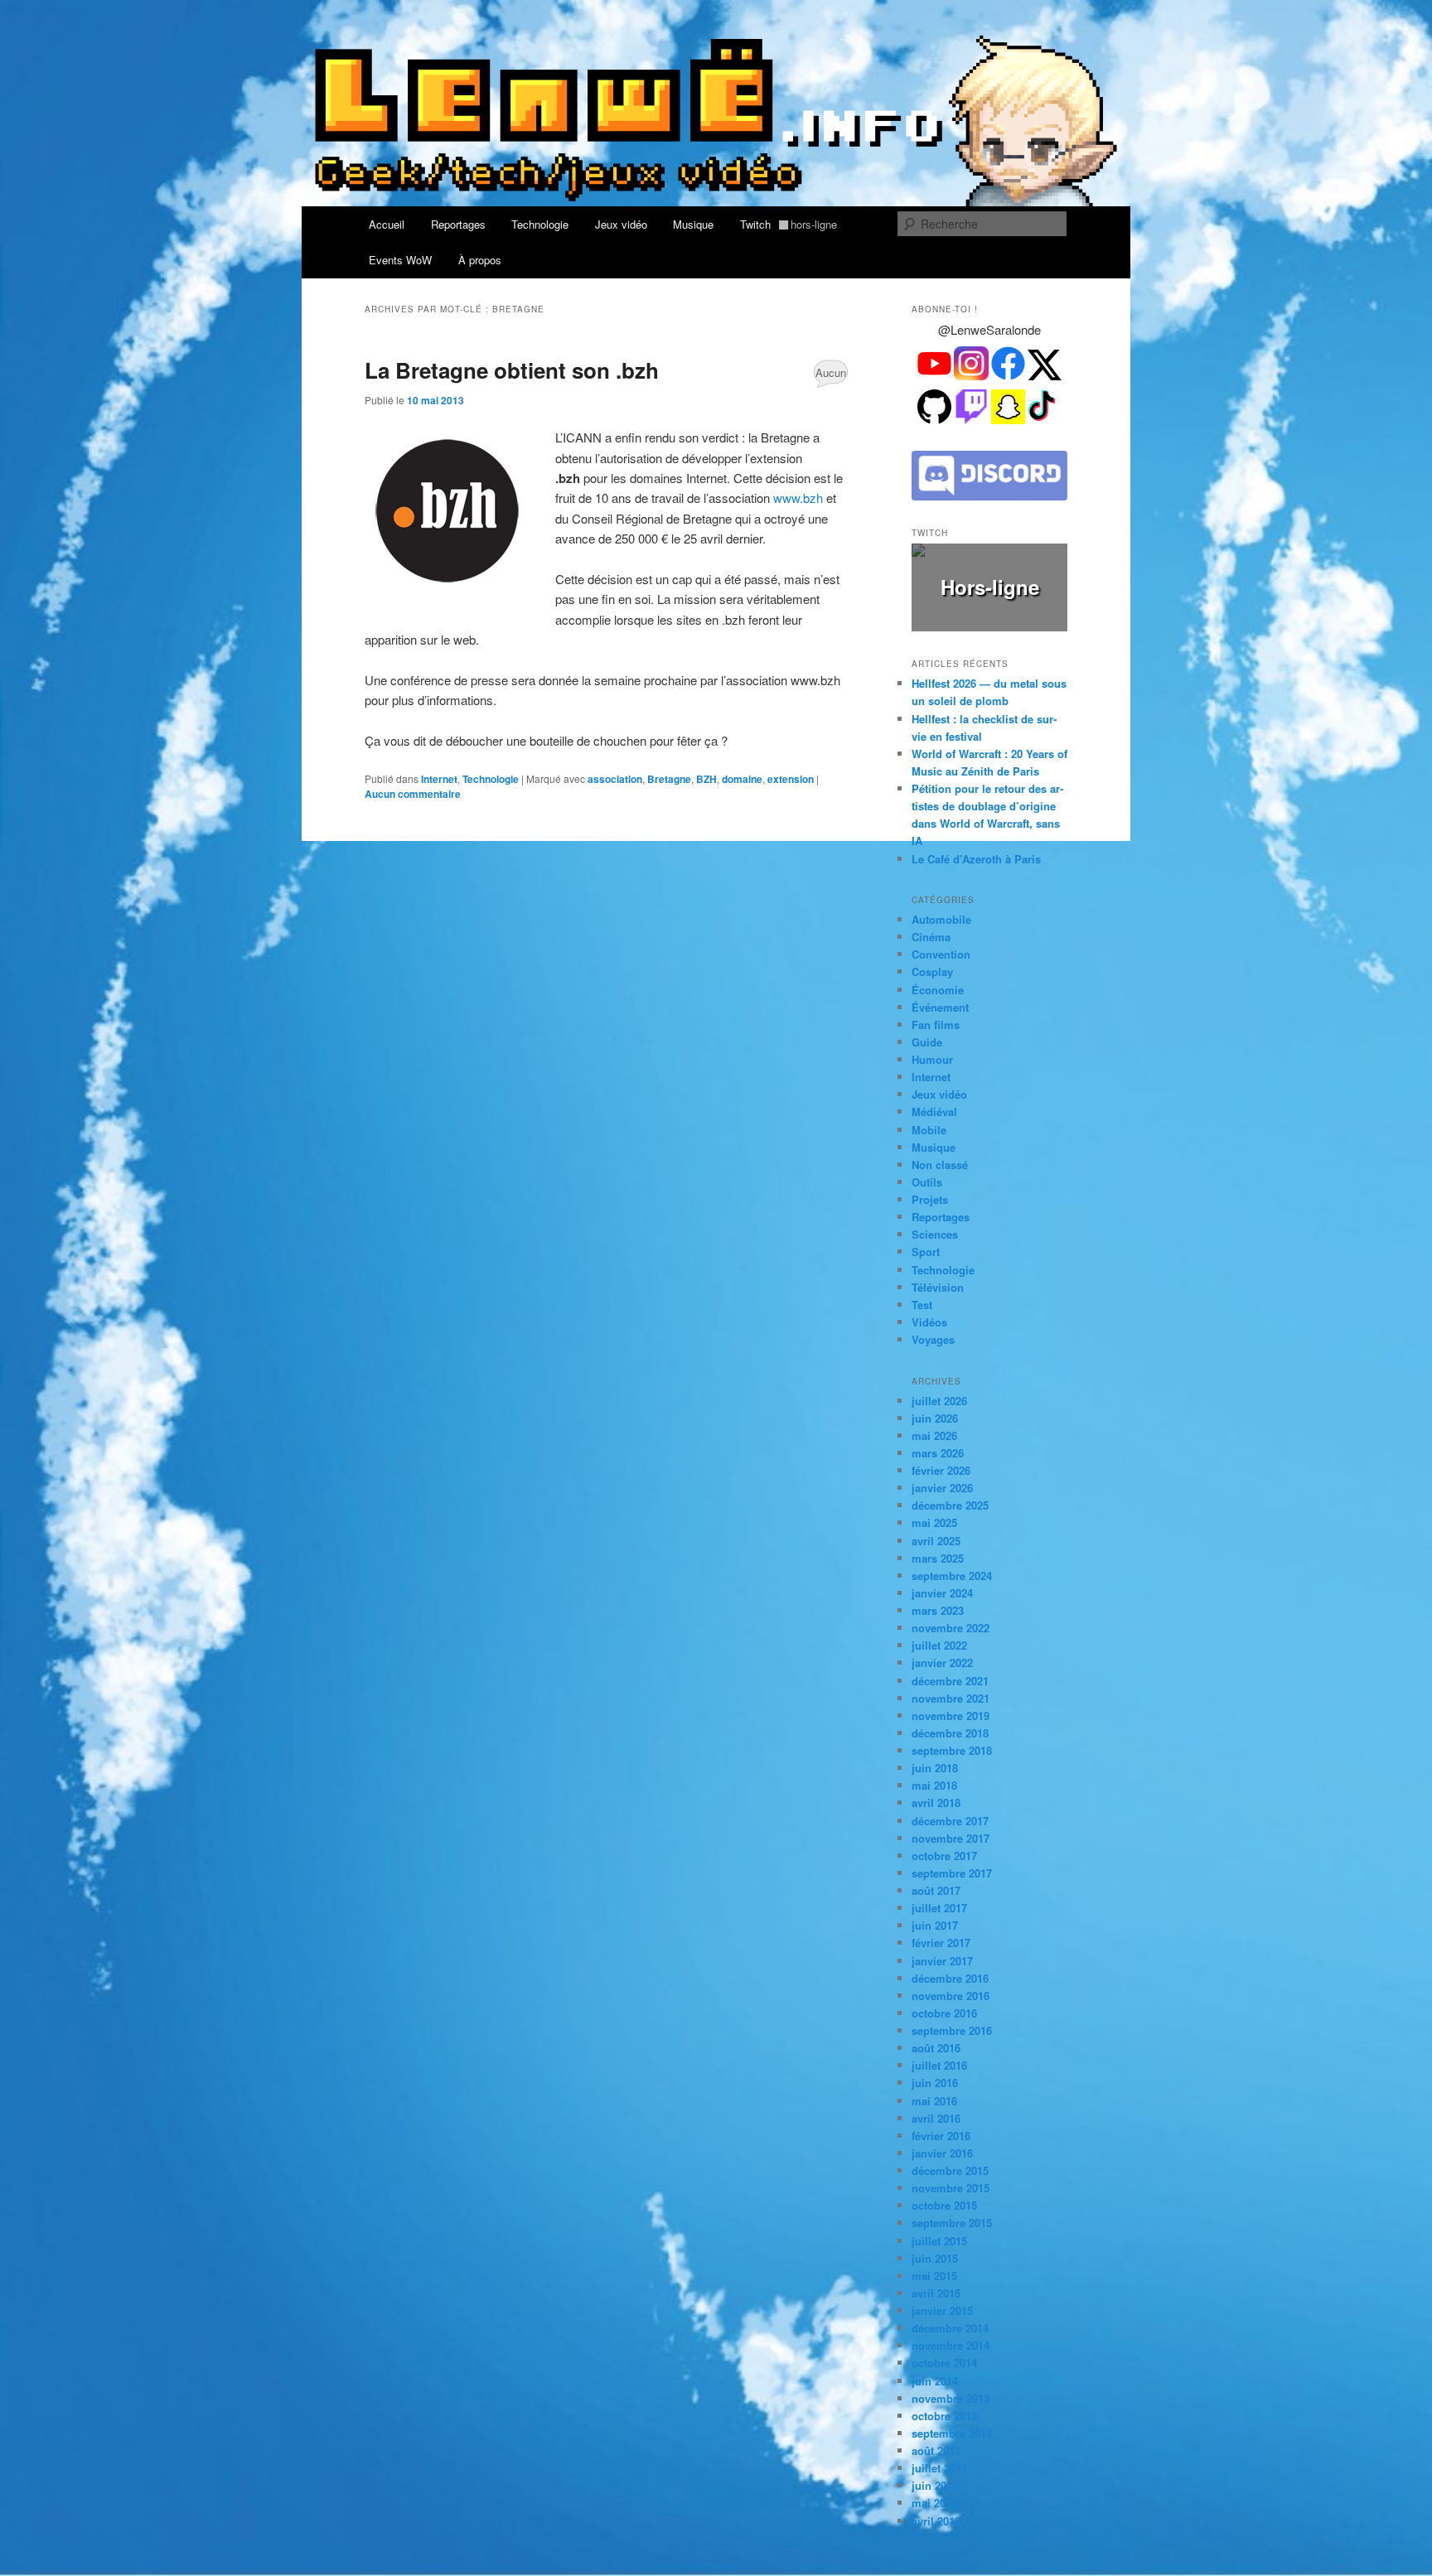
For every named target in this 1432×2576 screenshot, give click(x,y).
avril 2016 (936, 2118)
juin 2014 (935, 2381)
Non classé (940, 1165)
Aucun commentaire (831, 376)
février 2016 (941, 2136)
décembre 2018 (950, 1733)
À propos (480, 260)
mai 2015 (934, 2276)
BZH (706, 779)
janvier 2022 (942, 1663)
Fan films (936, 1025)
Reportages (458, 224)
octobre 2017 (944, 1856)
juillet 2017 (939, 1908)
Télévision (938, 1287)
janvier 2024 (942, 1593)
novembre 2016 (951, 1996)
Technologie (540, 224)
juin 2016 (935, 2083)
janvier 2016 (942, 2153)
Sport (926, 1252)
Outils (927, 1182)
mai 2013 (934, 2503)
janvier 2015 (942, 2310)
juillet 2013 (939, 2468)
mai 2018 (934, 1785)
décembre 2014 (950, 2328)
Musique (693, 224)
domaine (742, 779)
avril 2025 (936, 1541)
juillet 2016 (939, 2065)
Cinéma (931, 937)
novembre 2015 (951, 2188)
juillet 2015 (939, 2241)
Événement (940, 1007)
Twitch (789, 224)
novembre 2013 (951, 2398)
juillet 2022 (939, 1645)
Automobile (941, 919)
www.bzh (798, 498)
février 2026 (941, 1470)
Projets (930, 1199)
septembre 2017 (952, 1873)
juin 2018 (935, 1768)
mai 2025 (934, 1522)
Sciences (935, 1234)
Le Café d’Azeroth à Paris (976, 859)
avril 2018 (936, 1803)
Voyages (933, 1339)
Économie (938, 990)
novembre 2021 (951, 1698)
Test (922, 1305)
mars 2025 (938, 1558)
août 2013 (936, 2450)
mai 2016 (934, 2101)
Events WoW (400, 260)
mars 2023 (938, 1610)
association (615, 779)
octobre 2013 (944, 2416)
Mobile (929, 1130)
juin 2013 (935, 2485)
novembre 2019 (951, 1716)
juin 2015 (935, 2258)
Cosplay (932, 971)
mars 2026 (938, 1453)
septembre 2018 (952, 1750)
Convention (941, 954)
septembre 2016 (952, 2030)
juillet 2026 (939, 1401)
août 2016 (936, 2048)
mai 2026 (934, 1435)
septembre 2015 (952, 2223)
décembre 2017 (950, 1821)
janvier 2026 (942, 1488)
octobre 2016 (944, 2013)
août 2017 (936, 1890)
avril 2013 (936, 2521)
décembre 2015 (950, 2170)
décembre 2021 (950, 1681)
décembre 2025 (950, 1505)
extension (791, 779)
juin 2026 (935, 1418)
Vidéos (929, 1322)
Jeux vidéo (621, 224)
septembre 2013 (952, 2433)
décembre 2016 (950, 1978)
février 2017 (941, 1943)
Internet (439, 779)
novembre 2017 (951, 1838)
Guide (927, 1042)
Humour (932, 1059)
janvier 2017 (942, 1961)
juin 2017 (935, 1925)
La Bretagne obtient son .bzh (512, 370)
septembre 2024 (952, 1576)
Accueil (387, 224)
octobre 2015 (944, 2205)
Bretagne (669, 779)
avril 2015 (936, 2293)
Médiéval (934, 1112)
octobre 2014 (944, 2363)
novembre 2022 (951, 1628)
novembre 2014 (951, 2345)
